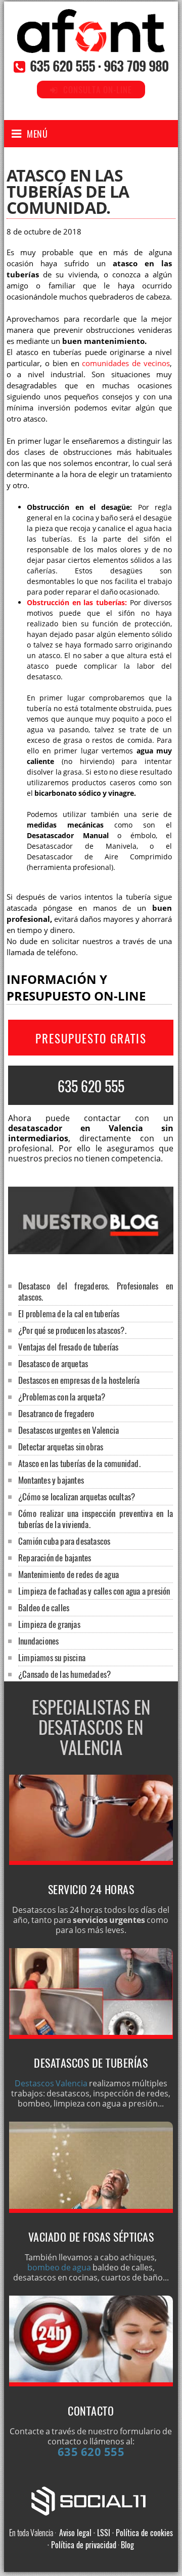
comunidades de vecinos (126, 363)
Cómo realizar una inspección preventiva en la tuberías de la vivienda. (96, 1519)
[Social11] (91, 2500)
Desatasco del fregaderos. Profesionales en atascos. (96, 1291)
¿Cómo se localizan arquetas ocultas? (77, 1497)
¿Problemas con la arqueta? (62, 1397)
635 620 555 (62, 66)
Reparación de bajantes (55, 1558)
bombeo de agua (59, 2267)
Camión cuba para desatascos (64, 1541)
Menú (37, 134)
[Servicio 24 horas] (91, 1862)
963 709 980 (136, 66)
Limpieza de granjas (49, 1624)
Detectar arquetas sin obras (61, 1447)
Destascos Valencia (51, 2083)
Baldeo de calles (44, 1607)
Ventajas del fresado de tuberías (68, 1347)
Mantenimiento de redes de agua (69, 1574)
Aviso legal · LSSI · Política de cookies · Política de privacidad (110, 2539)
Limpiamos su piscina (52, 1657)
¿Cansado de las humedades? (64, 1674)
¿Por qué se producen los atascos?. (72, 1330)
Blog (127, 2545)
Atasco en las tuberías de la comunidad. (79, 1463)
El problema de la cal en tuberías (69, 1313)
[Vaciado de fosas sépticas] (91, 2210)
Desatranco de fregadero (56, 1413)
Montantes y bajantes (51, 1480)
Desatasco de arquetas (53, 1363)
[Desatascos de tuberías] (91, 2036)
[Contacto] (91, 2383)
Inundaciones (38, 1641)
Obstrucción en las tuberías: (77, 602)
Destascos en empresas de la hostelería (79, 1380)
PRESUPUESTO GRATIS (91, 1038)
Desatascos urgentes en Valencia (69, 1430)
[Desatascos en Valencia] (91, 42)
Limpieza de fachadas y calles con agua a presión (94, 1591)
